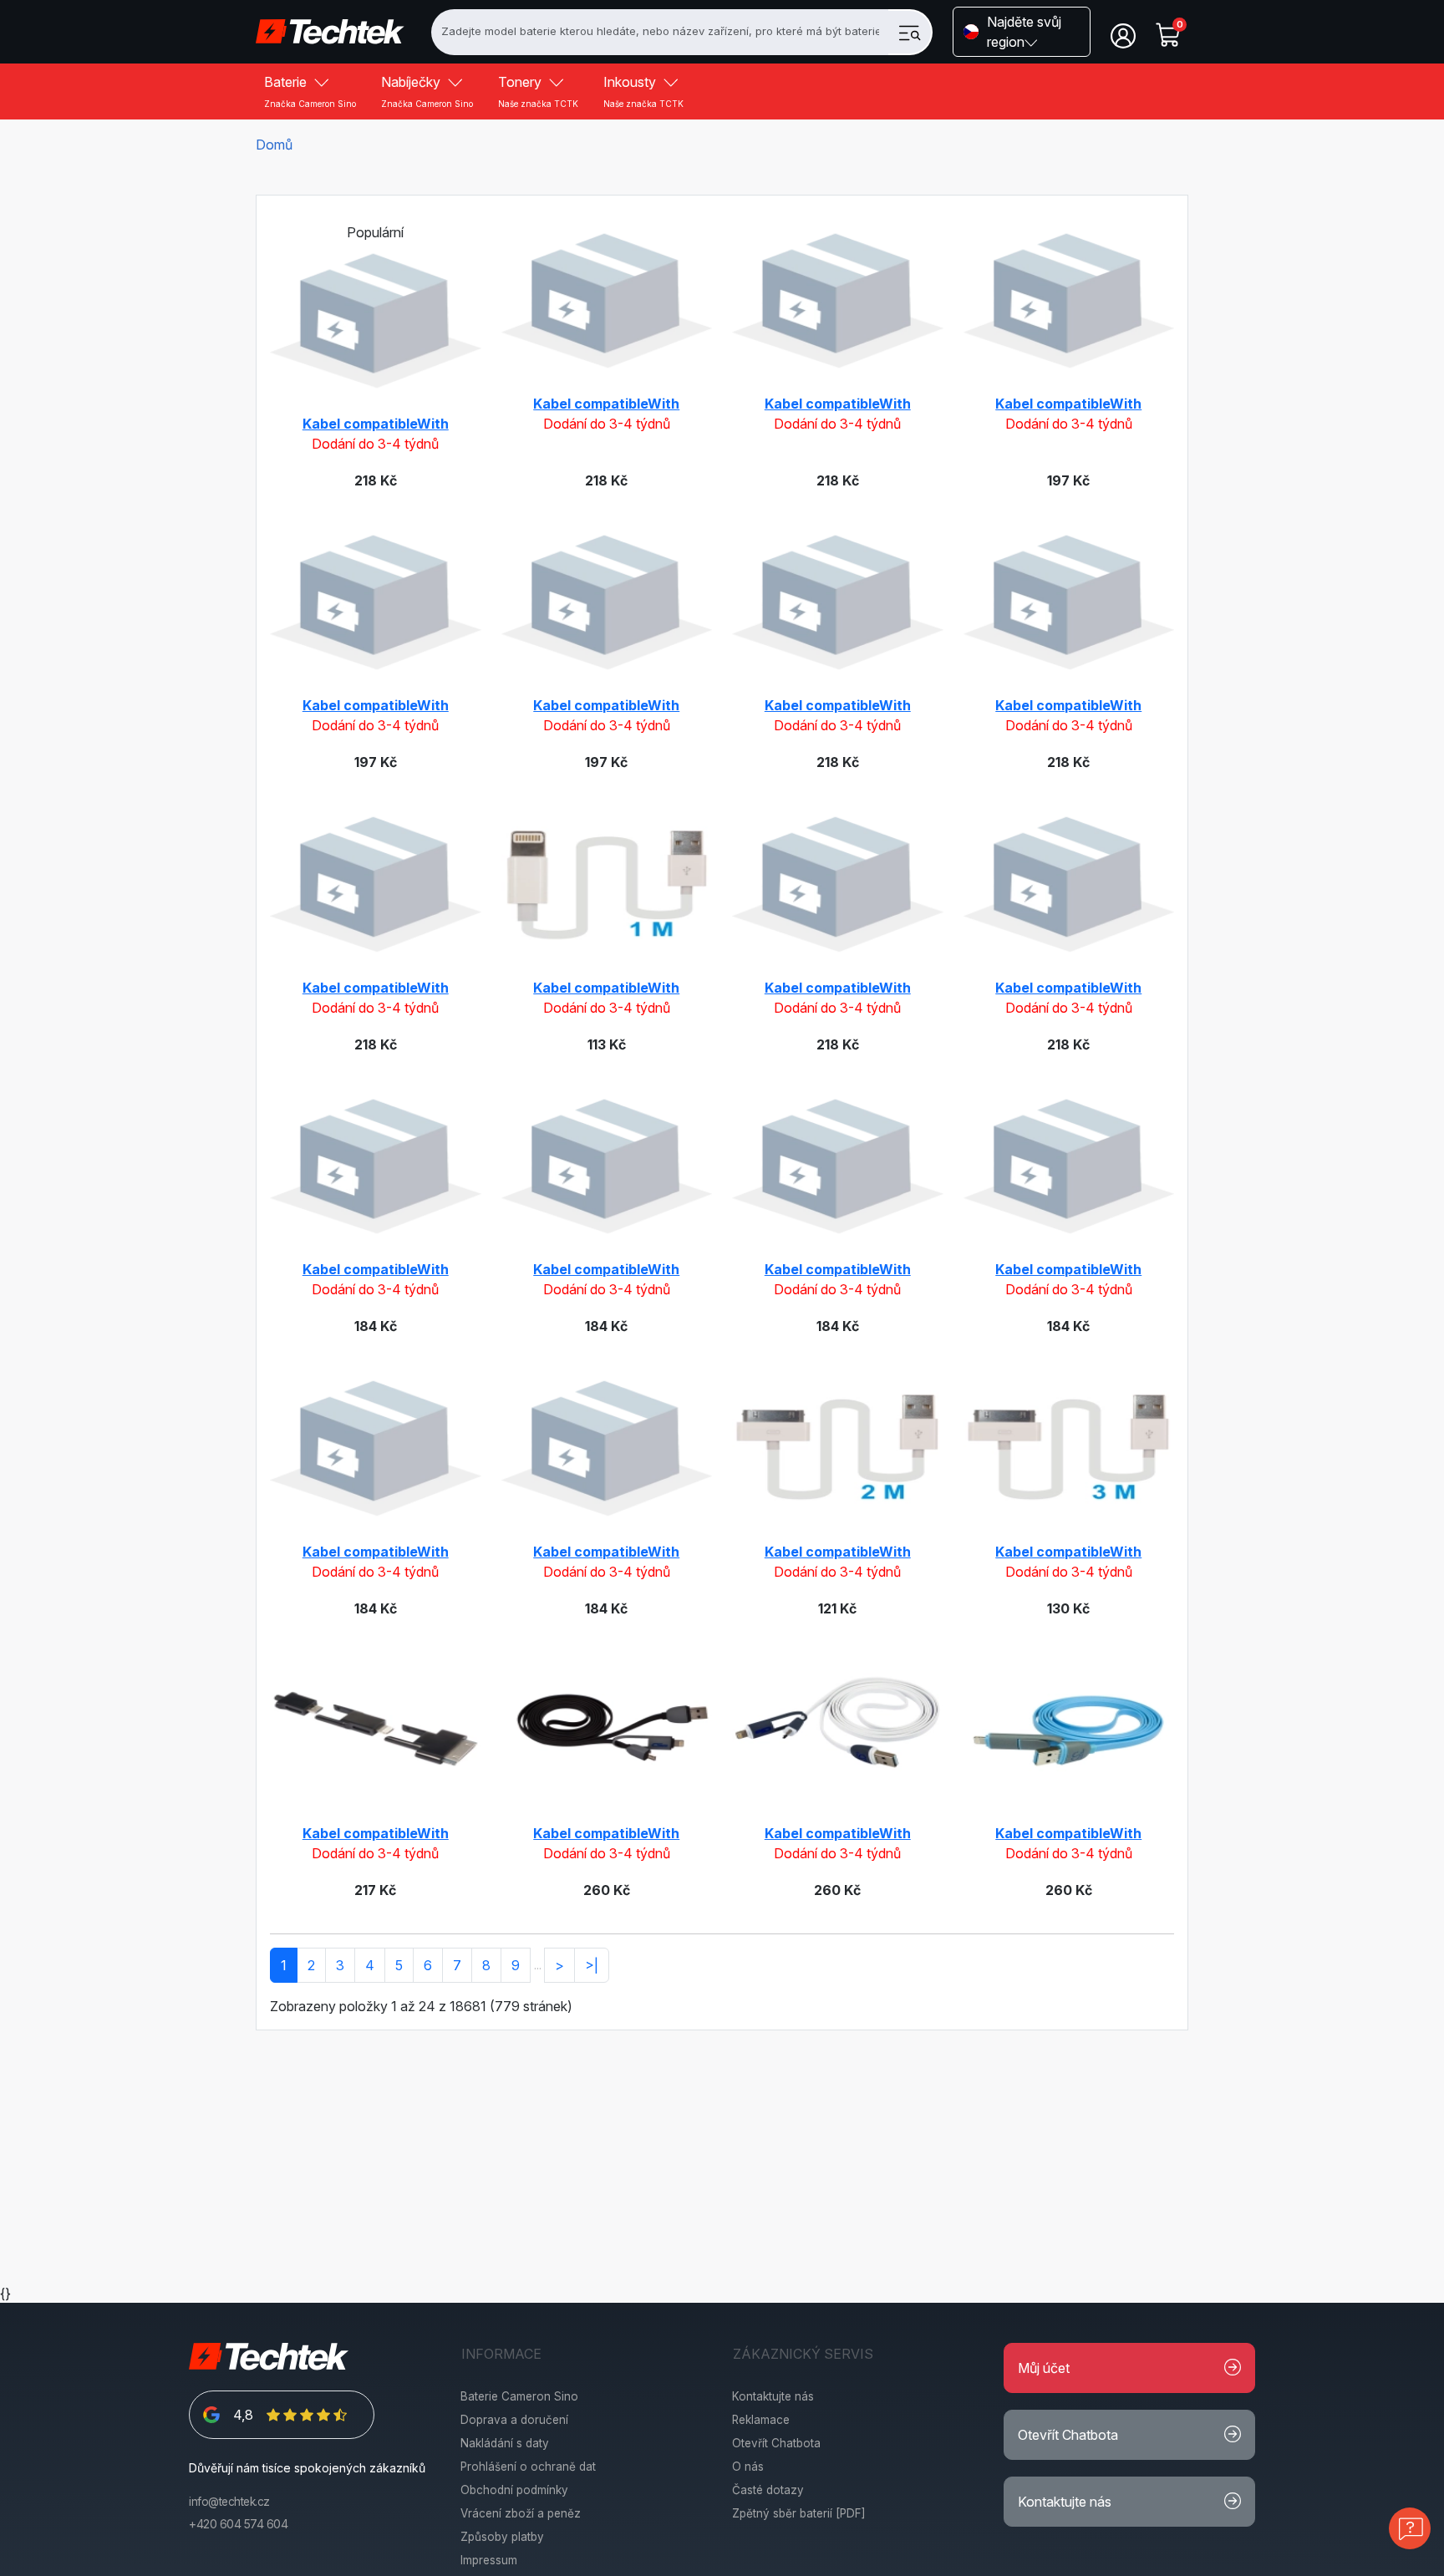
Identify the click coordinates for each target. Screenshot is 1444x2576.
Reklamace (761, 2420)
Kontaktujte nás (773, 2396)
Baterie (310, 91)
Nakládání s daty (505, 2443)
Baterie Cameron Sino (519, 2396)
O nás (748, 2467)
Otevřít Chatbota (776, 2443)
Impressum (489, 2560)
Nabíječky (427, 91)
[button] (1022, 32)
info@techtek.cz (229, 2502)
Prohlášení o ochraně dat (528, 2467)
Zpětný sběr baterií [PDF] (799, 2513)
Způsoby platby (502, 2537)
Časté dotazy (768, 2490)
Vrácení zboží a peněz (521, 2513)
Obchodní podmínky (514, 2490)
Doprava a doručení (514, 2420)
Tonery (538, 91)
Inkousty (643, 91)
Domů (274, 145)
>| (592, 1965)
